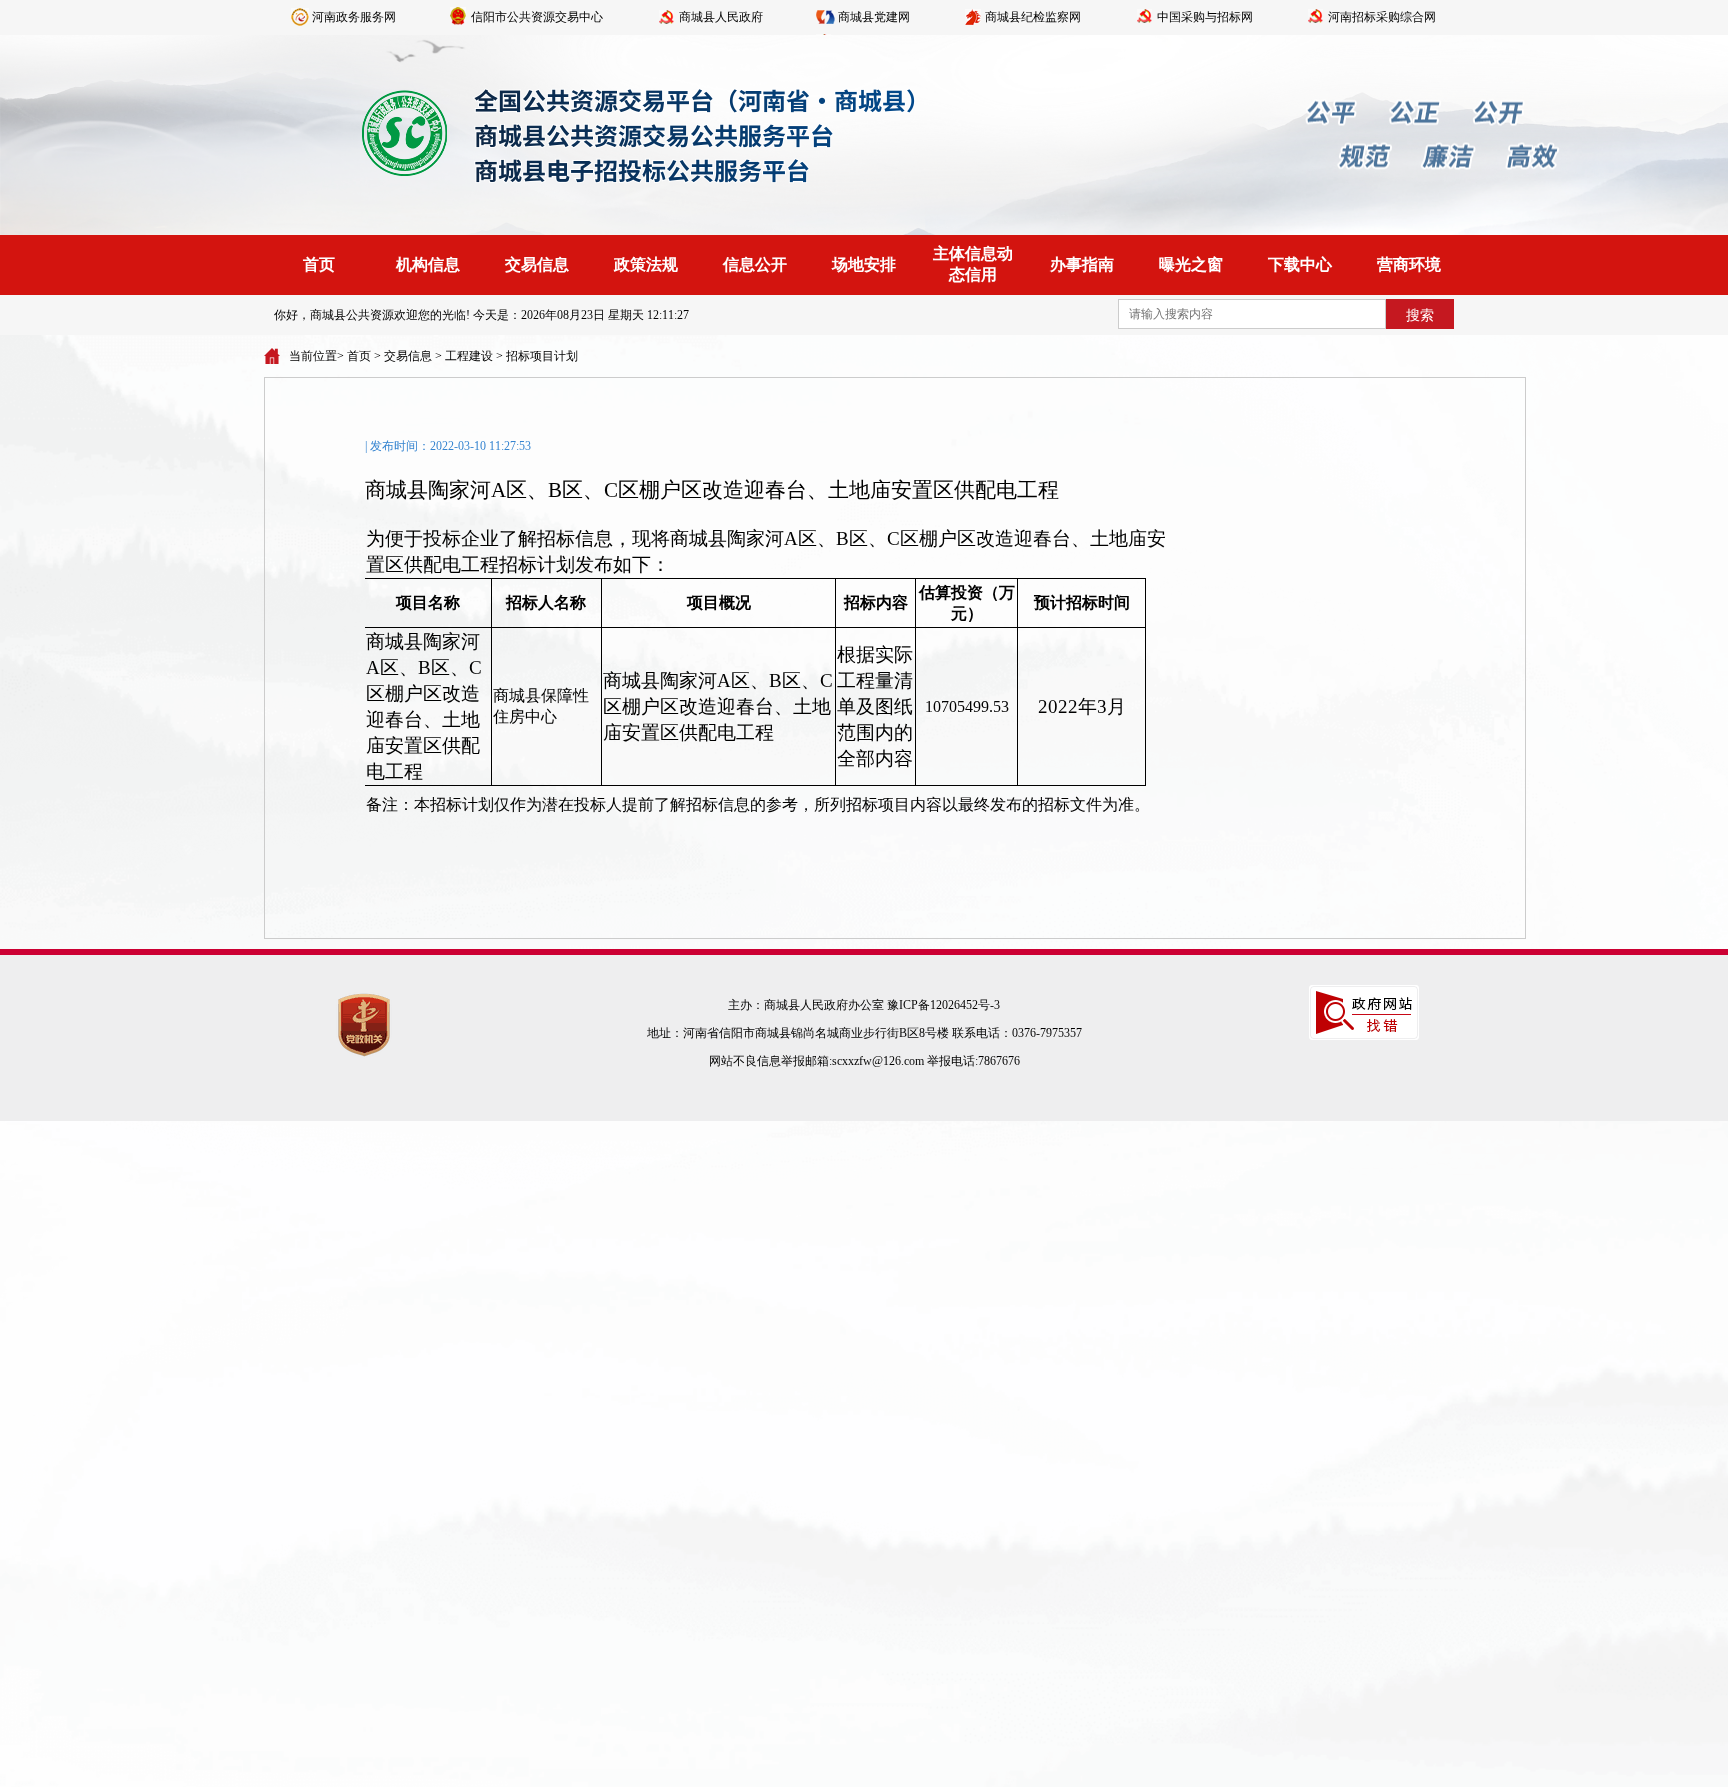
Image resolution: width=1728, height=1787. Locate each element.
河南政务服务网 (354, 17)
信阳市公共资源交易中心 (537, 17)
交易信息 (537, 264)
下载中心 (1300, 264)
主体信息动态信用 (973, 264)
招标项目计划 (542, 356)
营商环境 (1409, 264)
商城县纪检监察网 (1033, 17)
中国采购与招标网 (1205, 17)
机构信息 (428, 264)
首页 (319, 264)
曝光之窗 (1191, 264)
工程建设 (469, 356)
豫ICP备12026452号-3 (943, 1005)
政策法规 (646, 264)
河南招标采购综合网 (1382, 17)
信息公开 (755, 264)
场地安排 (864, 264)
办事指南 (1082, 264)
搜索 (1420, 315)
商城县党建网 (874, 17)
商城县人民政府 (721, 17)
